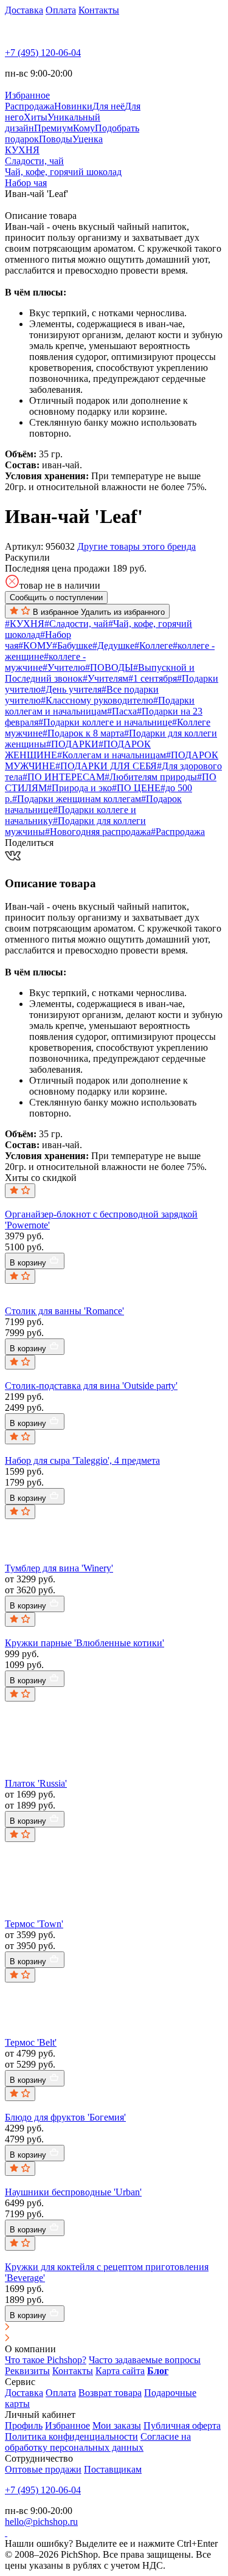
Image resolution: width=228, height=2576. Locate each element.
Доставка (24, 10)
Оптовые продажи (43, 2469)
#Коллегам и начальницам (112, 755)
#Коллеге (154, 646)
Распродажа (29, 106)
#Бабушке (72, 646)
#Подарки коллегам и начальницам (100, 706)
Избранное (67, 2425)
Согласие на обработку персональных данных (98, 2442)
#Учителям (105, 678)
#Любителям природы (151, 777)
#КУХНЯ (25, 624)
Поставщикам (113, 2469)
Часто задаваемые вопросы (145, 2360)
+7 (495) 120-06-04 (43, 53)
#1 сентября (153, 678)
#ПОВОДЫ (109, 667)
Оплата (61, 10)
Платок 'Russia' (36, 1783)
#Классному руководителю (97, 700)
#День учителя (71, 689)
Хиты (36, 117)
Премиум (54, 128)
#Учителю (64, 667)
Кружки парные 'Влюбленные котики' (85, 1643)
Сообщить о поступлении (56, 597)
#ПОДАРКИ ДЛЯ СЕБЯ (106, 766)
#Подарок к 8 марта (83, 733)
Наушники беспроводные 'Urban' (73, 2192)
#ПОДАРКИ (72, 744)
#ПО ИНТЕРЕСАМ (64, 777)
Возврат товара (110, 2393)
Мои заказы (117, 2425)
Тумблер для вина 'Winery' (59, 1568)
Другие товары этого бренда (136, 546)
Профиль (24, 2425)
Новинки (73, 106)
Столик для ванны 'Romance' (64, 1311)
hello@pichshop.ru (41, 2522)
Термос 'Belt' (31, 2042)
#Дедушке (113, 646)
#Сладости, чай (76, 624)
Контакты (99, 10)
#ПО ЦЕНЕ (136, 788)
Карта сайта (120, 2371)
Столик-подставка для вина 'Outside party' (91, 1386)
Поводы (56, 139)
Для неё (109, 106)
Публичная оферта (182, 2425)
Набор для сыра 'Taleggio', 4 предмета (82, 1460)
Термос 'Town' (34, 1924)
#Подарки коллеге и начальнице (105, 722)
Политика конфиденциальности (71, 2436)
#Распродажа (178, 832)
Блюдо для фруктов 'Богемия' (65, 2117)
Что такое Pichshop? (46, 2360)
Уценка (88, 139)
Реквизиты (27, 2371)
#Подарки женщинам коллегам (77, 799)
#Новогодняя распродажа (98, 832)
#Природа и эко (79, 788)
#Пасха (122, 711)
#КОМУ (35, 646)
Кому (84, 128)
